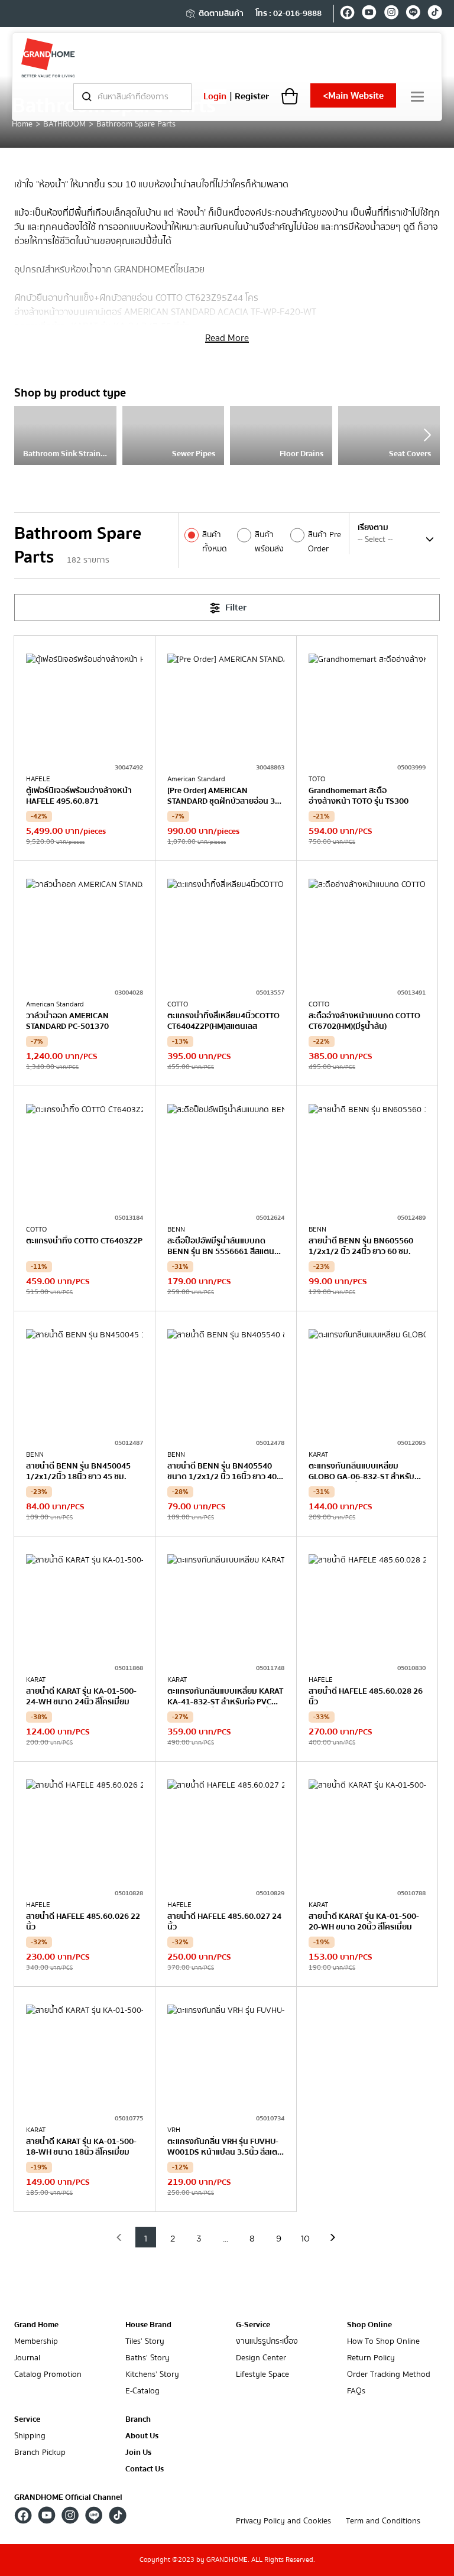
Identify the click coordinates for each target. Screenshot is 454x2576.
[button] (119, 2237)
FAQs (356, 2391)
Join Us (138, 2453)
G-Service (253, 2325)
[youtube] (369, 14)
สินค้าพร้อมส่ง (269, 542)
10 (305, 2239)
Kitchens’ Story (152, 2375)
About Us (142, 2436)
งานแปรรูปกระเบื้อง (267, 2342)
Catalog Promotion (48, 2375)
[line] (413, 14)
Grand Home (36, 2325)
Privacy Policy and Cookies (283, 2521)
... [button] (226, 2239)
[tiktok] (435, 14)
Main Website (353, 96)
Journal (27, 2358)
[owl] (427, 435)
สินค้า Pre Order (325, 542)
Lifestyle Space (262, 2375)
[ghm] (48, 58)
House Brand (148, 2325)
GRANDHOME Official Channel (68, 2497)
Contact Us (145, 2469)
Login (215, 96)
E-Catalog (142, 2391)
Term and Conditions (383, 2521)
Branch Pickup (40, 2453)
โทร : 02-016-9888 (288, 14)
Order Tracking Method (389, 2375)
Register (252, 96)
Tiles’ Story (145, 2342)
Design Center (261, 2358)
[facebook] (347, 14)
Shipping (30, 2436)
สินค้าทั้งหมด (215, 542)
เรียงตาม (373, 528)
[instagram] (391, 14)
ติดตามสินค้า (221, 14)
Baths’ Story (147, 2358)
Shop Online (369, 2325)
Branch (138, 2420)
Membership (36, 2342)
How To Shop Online (383, 2342)
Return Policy (371, 2358)
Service (27, 2419)
